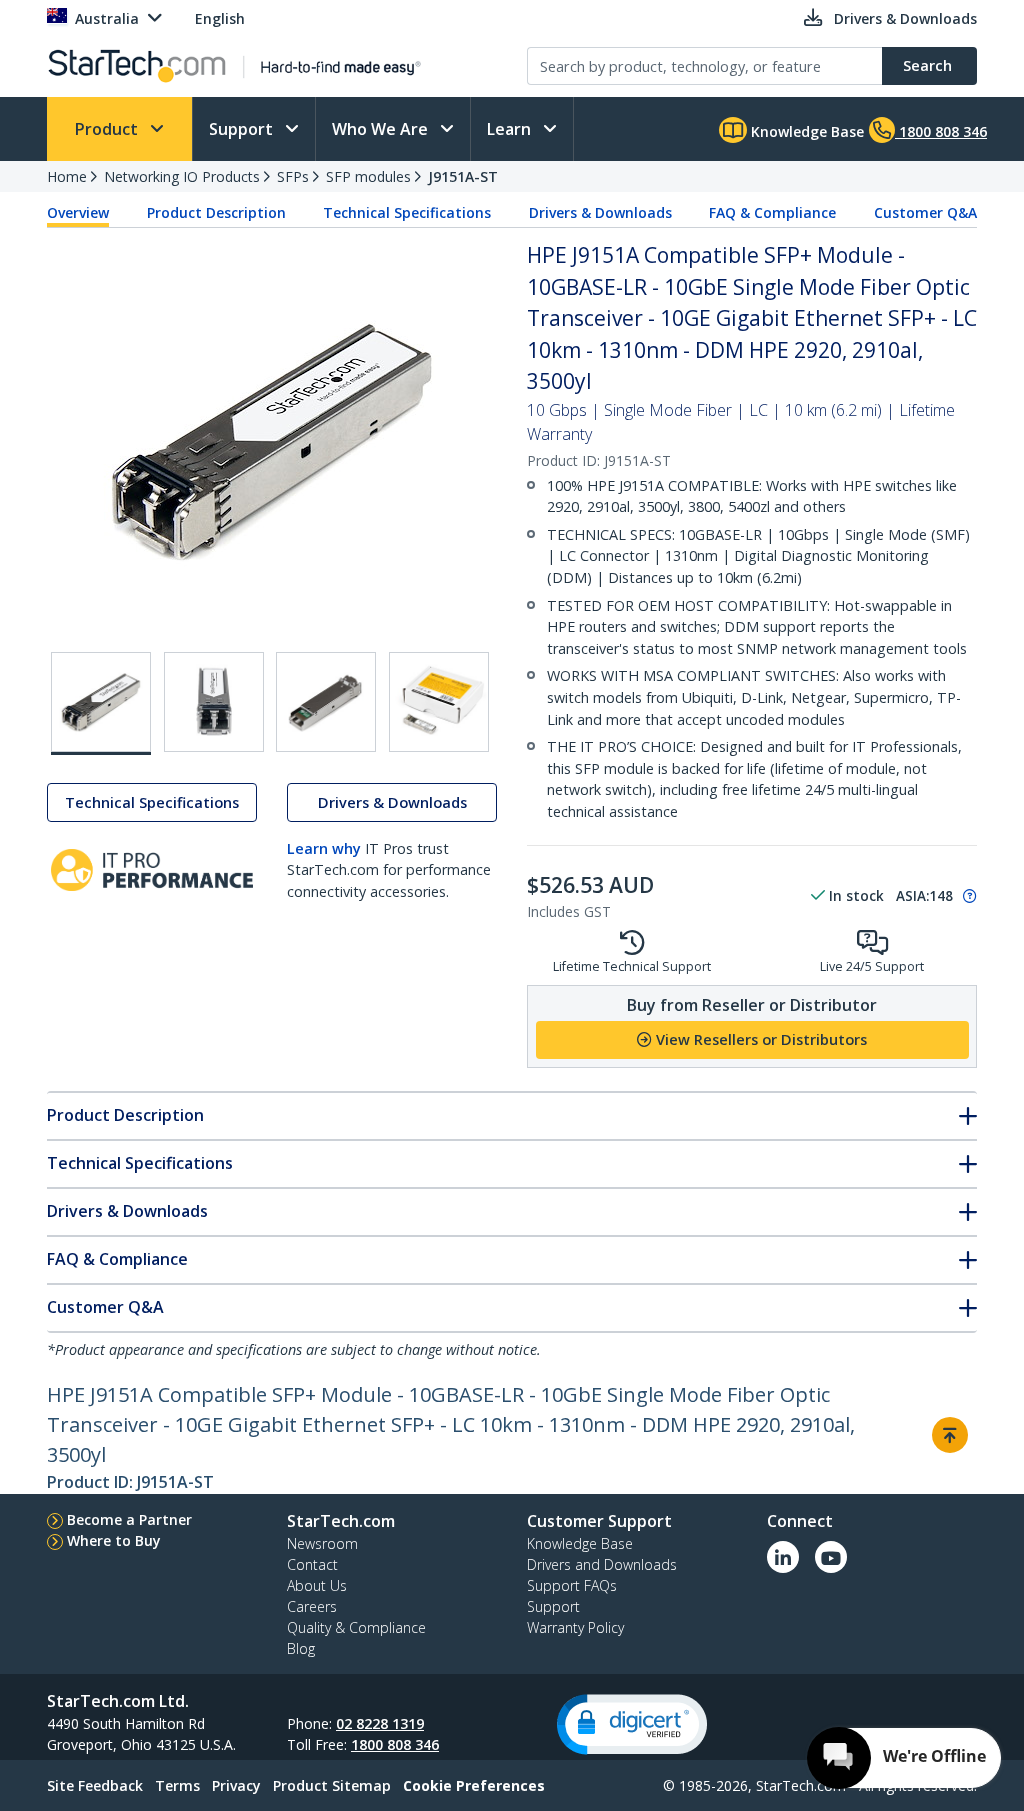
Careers (312, 1606)
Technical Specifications (407, 212)
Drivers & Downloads (600, 212)
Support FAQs (572, 1585)
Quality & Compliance (356, 1627)
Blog (301, 1648)
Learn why (324, 848)
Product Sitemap (332, 1785)
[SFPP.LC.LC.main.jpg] (101, 703)
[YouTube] (831, 1557)
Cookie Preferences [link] (474, 1785)
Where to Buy (114, 1540)
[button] (632, 1724)
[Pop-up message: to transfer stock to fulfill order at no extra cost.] (967, 896)
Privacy (236, 1785)
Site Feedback (95, 1785)
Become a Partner (129, 1519)
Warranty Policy (575, 1627)
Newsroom (322, 1543)
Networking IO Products (182, 176)
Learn (511, 129)
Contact (312, 1564)
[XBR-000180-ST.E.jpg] (439, 702)
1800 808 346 (395, 1744)
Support (243, 129)
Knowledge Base (805, 131)
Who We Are (382, 129)
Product (108, 129)
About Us (317, 1585)
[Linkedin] (783, 1557)
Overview (78, 212)
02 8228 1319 (380, 1723)
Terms (177, 1785)
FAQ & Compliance (772, 212)
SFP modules (368, 176)
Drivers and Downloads (602, 1564)
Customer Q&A (925, 212)
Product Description (216, 212)
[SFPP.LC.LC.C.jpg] (326, 702)
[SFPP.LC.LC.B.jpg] (214, 702)
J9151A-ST (463, 176)
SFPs (293, 176)
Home (67, 176)
